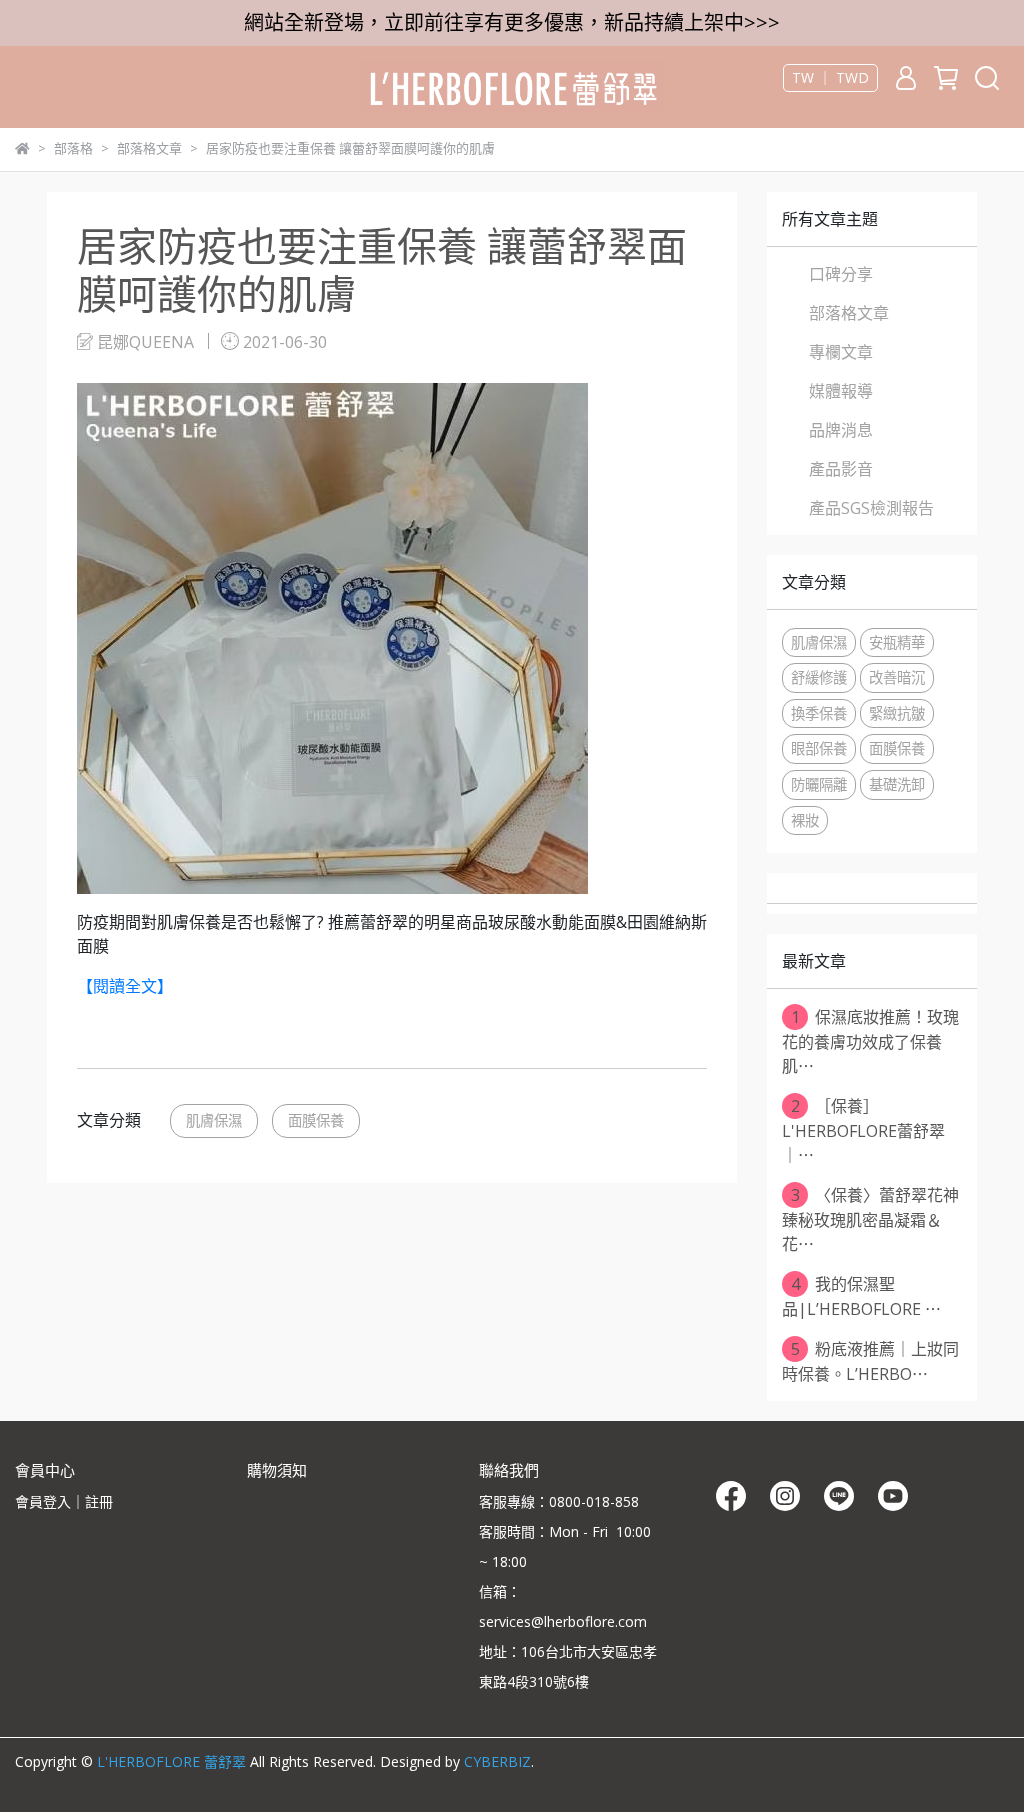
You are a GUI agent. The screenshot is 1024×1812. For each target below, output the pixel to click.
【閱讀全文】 (125, 986)
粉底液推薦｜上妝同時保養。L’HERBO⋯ (870, 1361)
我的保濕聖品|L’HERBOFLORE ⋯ (861, 1296)
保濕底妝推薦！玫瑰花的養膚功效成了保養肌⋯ (870, 1041)
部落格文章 (849, 313)
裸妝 (805, 820)
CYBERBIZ (497, 1761)
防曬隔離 (819, 784)
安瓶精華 (897, 642)
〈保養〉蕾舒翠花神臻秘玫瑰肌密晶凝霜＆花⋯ (870, 1219)
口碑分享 (841, 274)
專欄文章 (841, 352)
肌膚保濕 (214, 1120)
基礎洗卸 (897, 784)
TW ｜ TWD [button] (830, 78)
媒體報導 (841, 391)
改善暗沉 (897, 677)
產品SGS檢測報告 (871, 508)
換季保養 (819, 713)
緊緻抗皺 (897, 713)
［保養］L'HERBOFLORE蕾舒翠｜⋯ (863, 1130)
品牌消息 (841, 430)
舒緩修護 (819, 677)
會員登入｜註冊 (64, 1501)
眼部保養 (819, 748)
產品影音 (841, 469)
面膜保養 (316, 1120)
